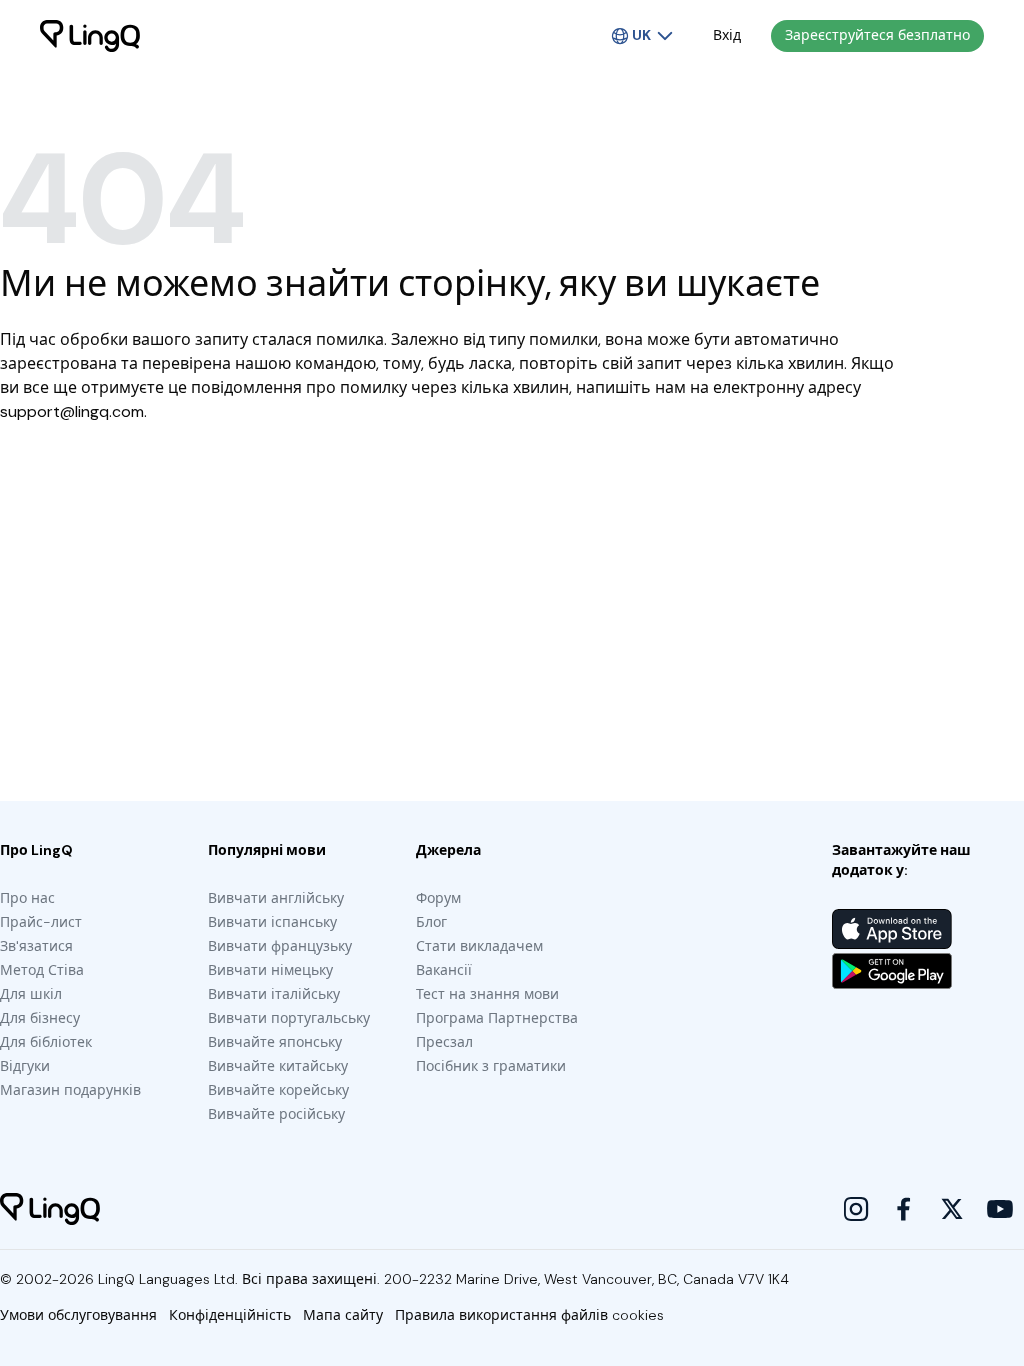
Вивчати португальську (289, 1018)
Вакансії (444, 970)
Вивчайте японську (275, 1042)
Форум (438, 898)
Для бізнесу (40, 1018)
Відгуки (25, 1066)
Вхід (727, 35)
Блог (431, 922)
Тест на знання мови (487, 994)
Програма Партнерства (497, 1018)
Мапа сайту (343, 1315)
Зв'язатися (36, 946)
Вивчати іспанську (272, 922)
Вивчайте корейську (278, 1090)
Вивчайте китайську (278, 1066)
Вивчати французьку (280, 946)
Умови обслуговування (78, 1315)
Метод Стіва (42, 970)
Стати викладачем (479, 946)
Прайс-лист (41, 922)
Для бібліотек (46, 1042)
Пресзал (444, 1042)
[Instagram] (856, 1209)
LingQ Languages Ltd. (168, 1279)
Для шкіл (31, 994)
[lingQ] (90, 36)
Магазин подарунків (70, 1090)
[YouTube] (1000, 1209)
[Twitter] (952, 1209)
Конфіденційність (230, 1315)
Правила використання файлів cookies (529, 1315)
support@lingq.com (72, 411)
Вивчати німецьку (270, 970)
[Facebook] (904, 1209)
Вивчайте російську (276, 1114)
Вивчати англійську (276, 898)
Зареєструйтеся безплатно (877, 35)
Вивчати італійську (274, 994)
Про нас (27, 898)
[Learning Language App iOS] (892, 929)
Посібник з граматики (491, 1066)
